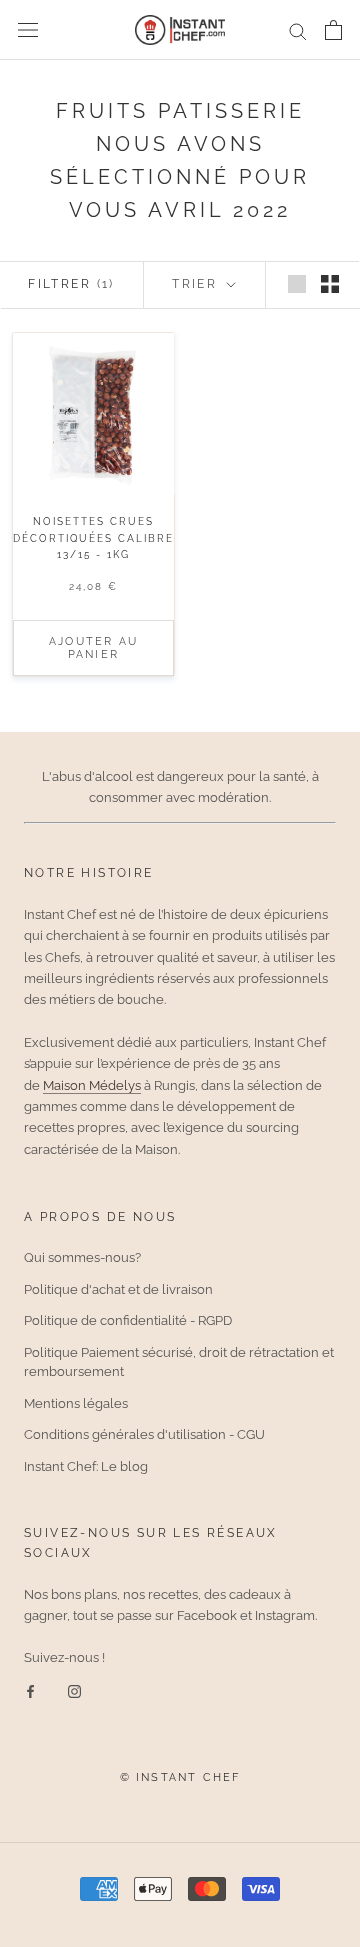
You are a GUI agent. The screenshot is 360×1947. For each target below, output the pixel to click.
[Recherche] (298, 30)
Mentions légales (76, 1403)
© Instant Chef (180, 1777)
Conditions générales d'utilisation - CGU (144, 1434)
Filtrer (71, 284)
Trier (197, 284)
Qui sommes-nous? (82, 1257)
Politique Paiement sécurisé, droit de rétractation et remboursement (179, 1362)
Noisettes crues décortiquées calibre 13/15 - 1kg (93, 538)
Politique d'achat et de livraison (118, 1289)
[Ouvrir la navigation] (28, 30)
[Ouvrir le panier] (333, 30)
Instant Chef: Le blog (86, 1466)
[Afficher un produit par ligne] (297, 284)
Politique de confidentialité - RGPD (128, 1320)
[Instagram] (74, 1690)
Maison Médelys (92, 1085)
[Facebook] (30, 1690)
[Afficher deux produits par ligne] (330, 284)
